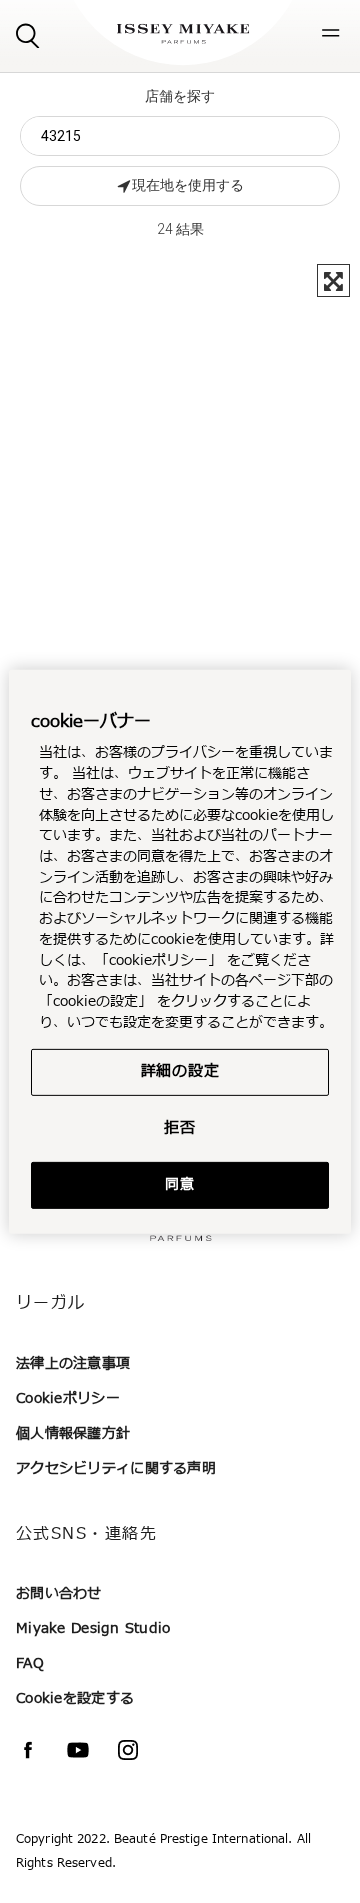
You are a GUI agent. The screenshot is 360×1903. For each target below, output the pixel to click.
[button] (331, 33)
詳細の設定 (180, 1070)
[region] (180, 951)
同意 (179, 1184)
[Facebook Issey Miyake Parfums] (28, 1750)
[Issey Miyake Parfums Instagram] (128, 1750)
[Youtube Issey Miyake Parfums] (78, 1750)
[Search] (28, 34)
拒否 (180, 1127)
